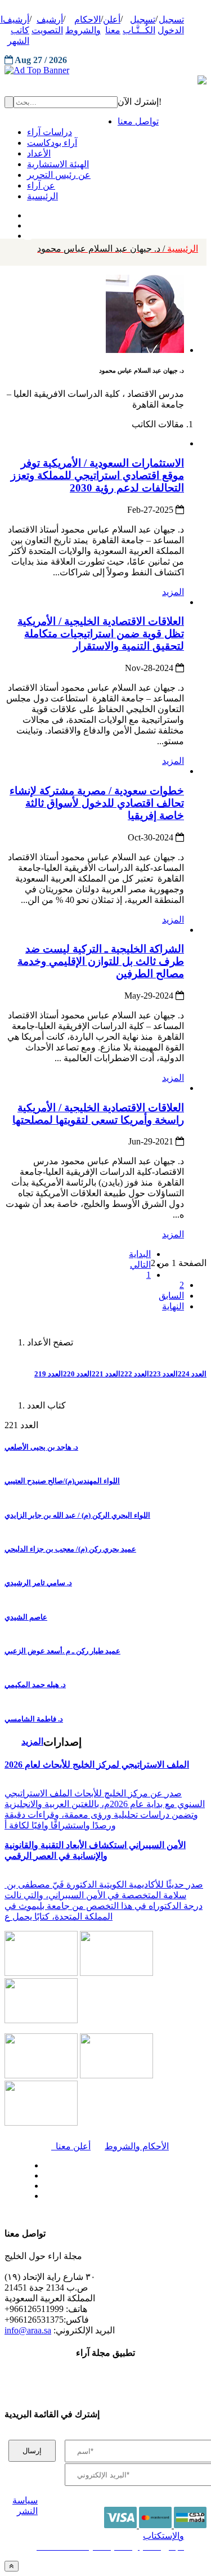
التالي (140, 1265)
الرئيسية (118, 249)
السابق (171, 1296)
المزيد (173, 592)
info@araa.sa (28, 2330)
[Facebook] (27, 213)
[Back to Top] (12, 2566)
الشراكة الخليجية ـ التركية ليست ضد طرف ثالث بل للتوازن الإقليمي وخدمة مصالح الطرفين (101, 961)
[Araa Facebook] (42, 2163)
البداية (140, 1254)
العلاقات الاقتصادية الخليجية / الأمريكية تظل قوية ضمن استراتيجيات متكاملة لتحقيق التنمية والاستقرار (101, 634)
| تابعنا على (73, 2196)
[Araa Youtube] (28, 233)
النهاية (173, 1306)
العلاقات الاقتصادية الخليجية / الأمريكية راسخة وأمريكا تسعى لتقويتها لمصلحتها (98, 1114)
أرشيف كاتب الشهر (16, 30)
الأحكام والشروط (137, 2146)
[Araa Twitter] (28, 223)
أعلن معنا (71, 2146)
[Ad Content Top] (105, 70)
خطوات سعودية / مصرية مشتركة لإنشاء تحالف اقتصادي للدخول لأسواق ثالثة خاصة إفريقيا (97, 803)
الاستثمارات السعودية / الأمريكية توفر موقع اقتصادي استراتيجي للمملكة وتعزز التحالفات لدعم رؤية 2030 (97, 475)
